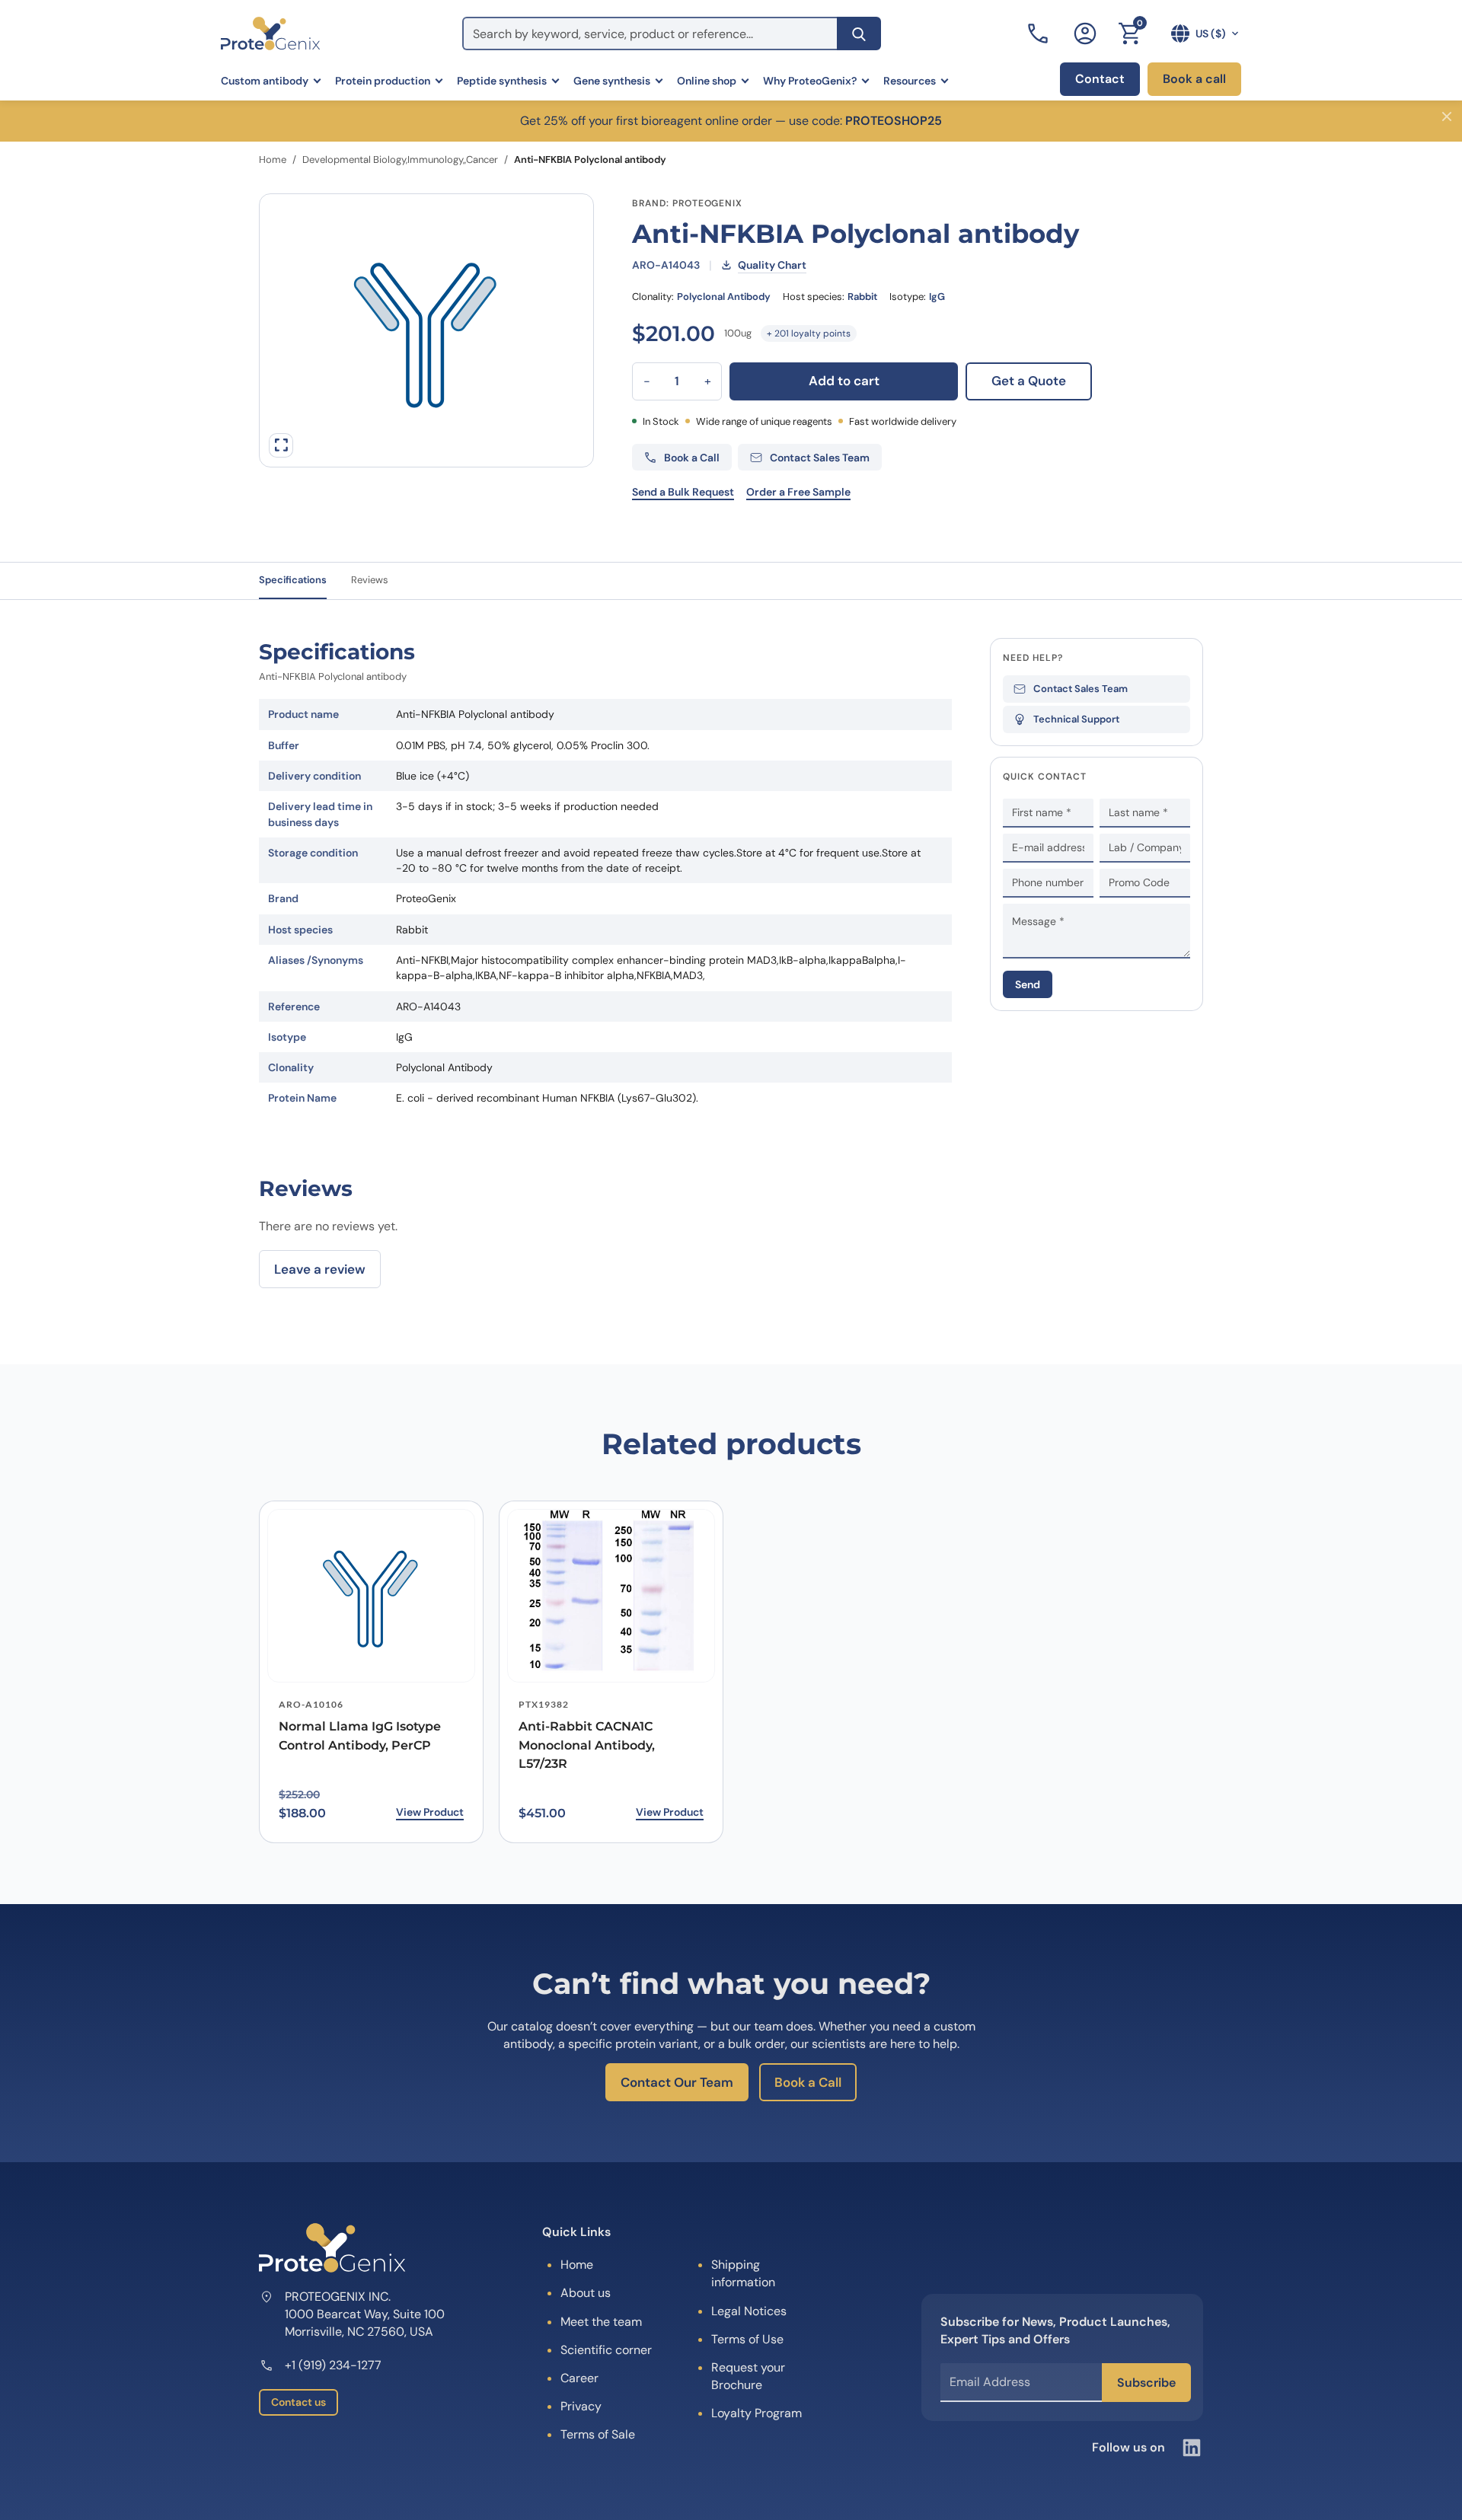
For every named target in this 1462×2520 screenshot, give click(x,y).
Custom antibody (265, 81)
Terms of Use (747, 2339)
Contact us (298, 2402)
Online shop (707, 81)
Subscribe (1146, 2383)
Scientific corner (606, 2350)
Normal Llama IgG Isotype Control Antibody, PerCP (360, 1736)
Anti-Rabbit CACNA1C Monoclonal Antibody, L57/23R (587, 1745)
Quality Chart (772, 265)
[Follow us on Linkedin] (1192, 2448)
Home (273, 159)
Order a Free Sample (798, 492)
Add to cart (844, 381)
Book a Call (808, 2082)
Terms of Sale (598, 2434)
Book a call (1194, 79)
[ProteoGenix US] (270, 33)
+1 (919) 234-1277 (333, 2365)
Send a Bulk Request (683, 492)
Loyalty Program (757, 2413)
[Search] (859, 33)
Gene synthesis (612, 81)
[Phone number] (1039, 33)
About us (586, 2293)
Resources (910, 81)
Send (1028, 984)
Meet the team (601, 2322)
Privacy (581, 2406)
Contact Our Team (677, 2082)
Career (579, 2378)
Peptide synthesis (502, 81)
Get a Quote (1029, 381)
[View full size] (281, 445)
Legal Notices (749, 2311)
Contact (1100, 79)
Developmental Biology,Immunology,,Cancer (400, 159)
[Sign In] (1085, 33)
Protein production (383, 81)
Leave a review (320, 1269)
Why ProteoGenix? (810, 81)
